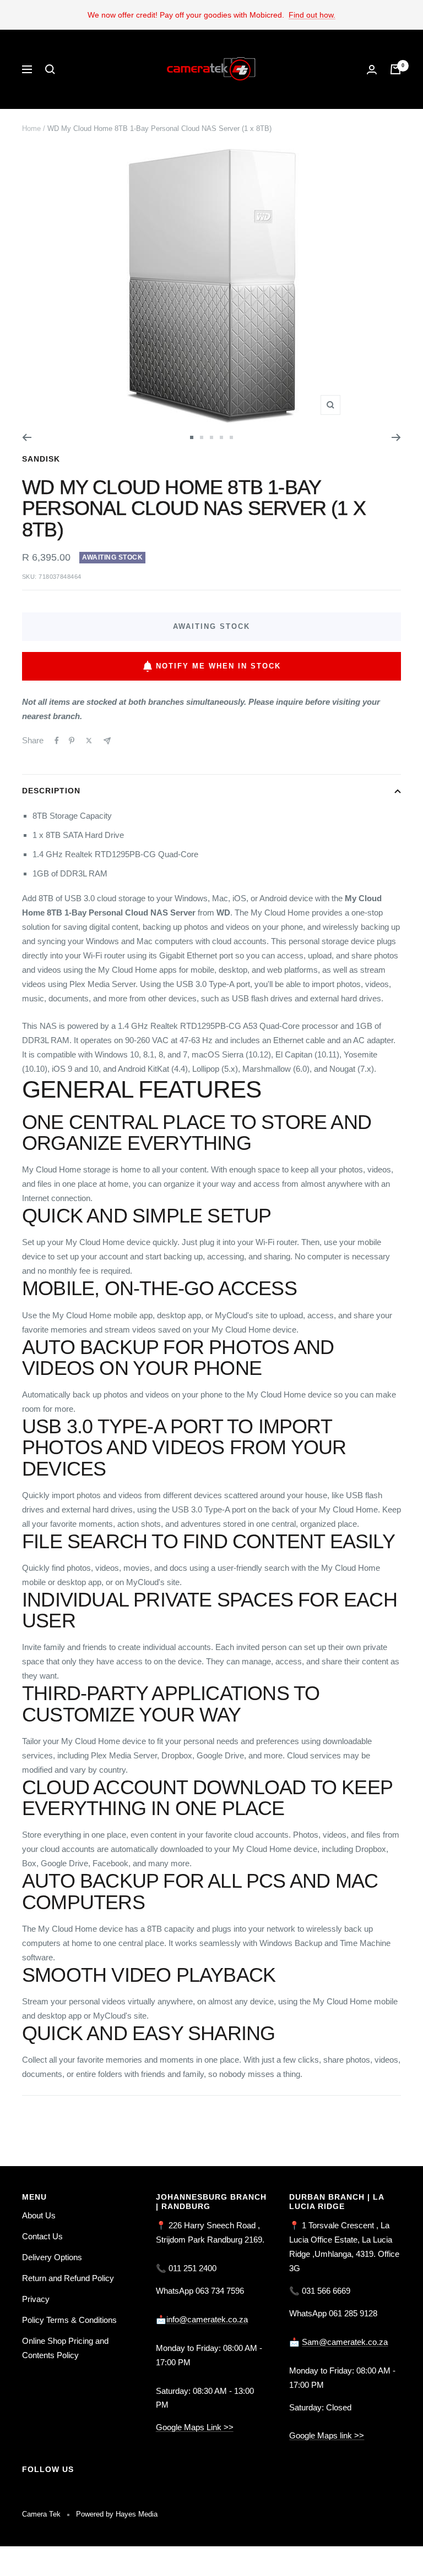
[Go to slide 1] (192, 437)
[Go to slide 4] (221, 437)
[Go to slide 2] (202, 437)
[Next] (396, 437)
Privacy (36, 2299)
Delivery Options (52, 2257)
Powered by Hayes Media (117, 2514)
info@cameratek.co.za (207, 2319)
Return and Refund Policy (68, 2278)
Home (31, 128)
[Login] (372, 70)
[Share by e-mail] (107, 741)
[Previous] (27, 437)
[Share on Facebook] (57, 741)
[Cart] (395, 69)
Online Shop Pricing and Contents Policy (65, 2348)
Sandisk (41, 459)
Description (51, 791)
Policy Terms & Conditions (69, 2320)
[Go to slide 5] (231, 437)
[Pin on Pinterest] (72, 741)
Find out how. (312, 15)
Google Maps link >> (327, 2435)
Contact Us (42, 2236)
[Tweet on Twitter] (89, 741)
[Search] (50, 69)
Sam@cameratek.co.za (345, 2342)
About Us (39, 2215)
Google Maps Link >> (195, 2427)
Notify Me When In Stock (218, 666)
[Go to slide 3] (211, 437)
